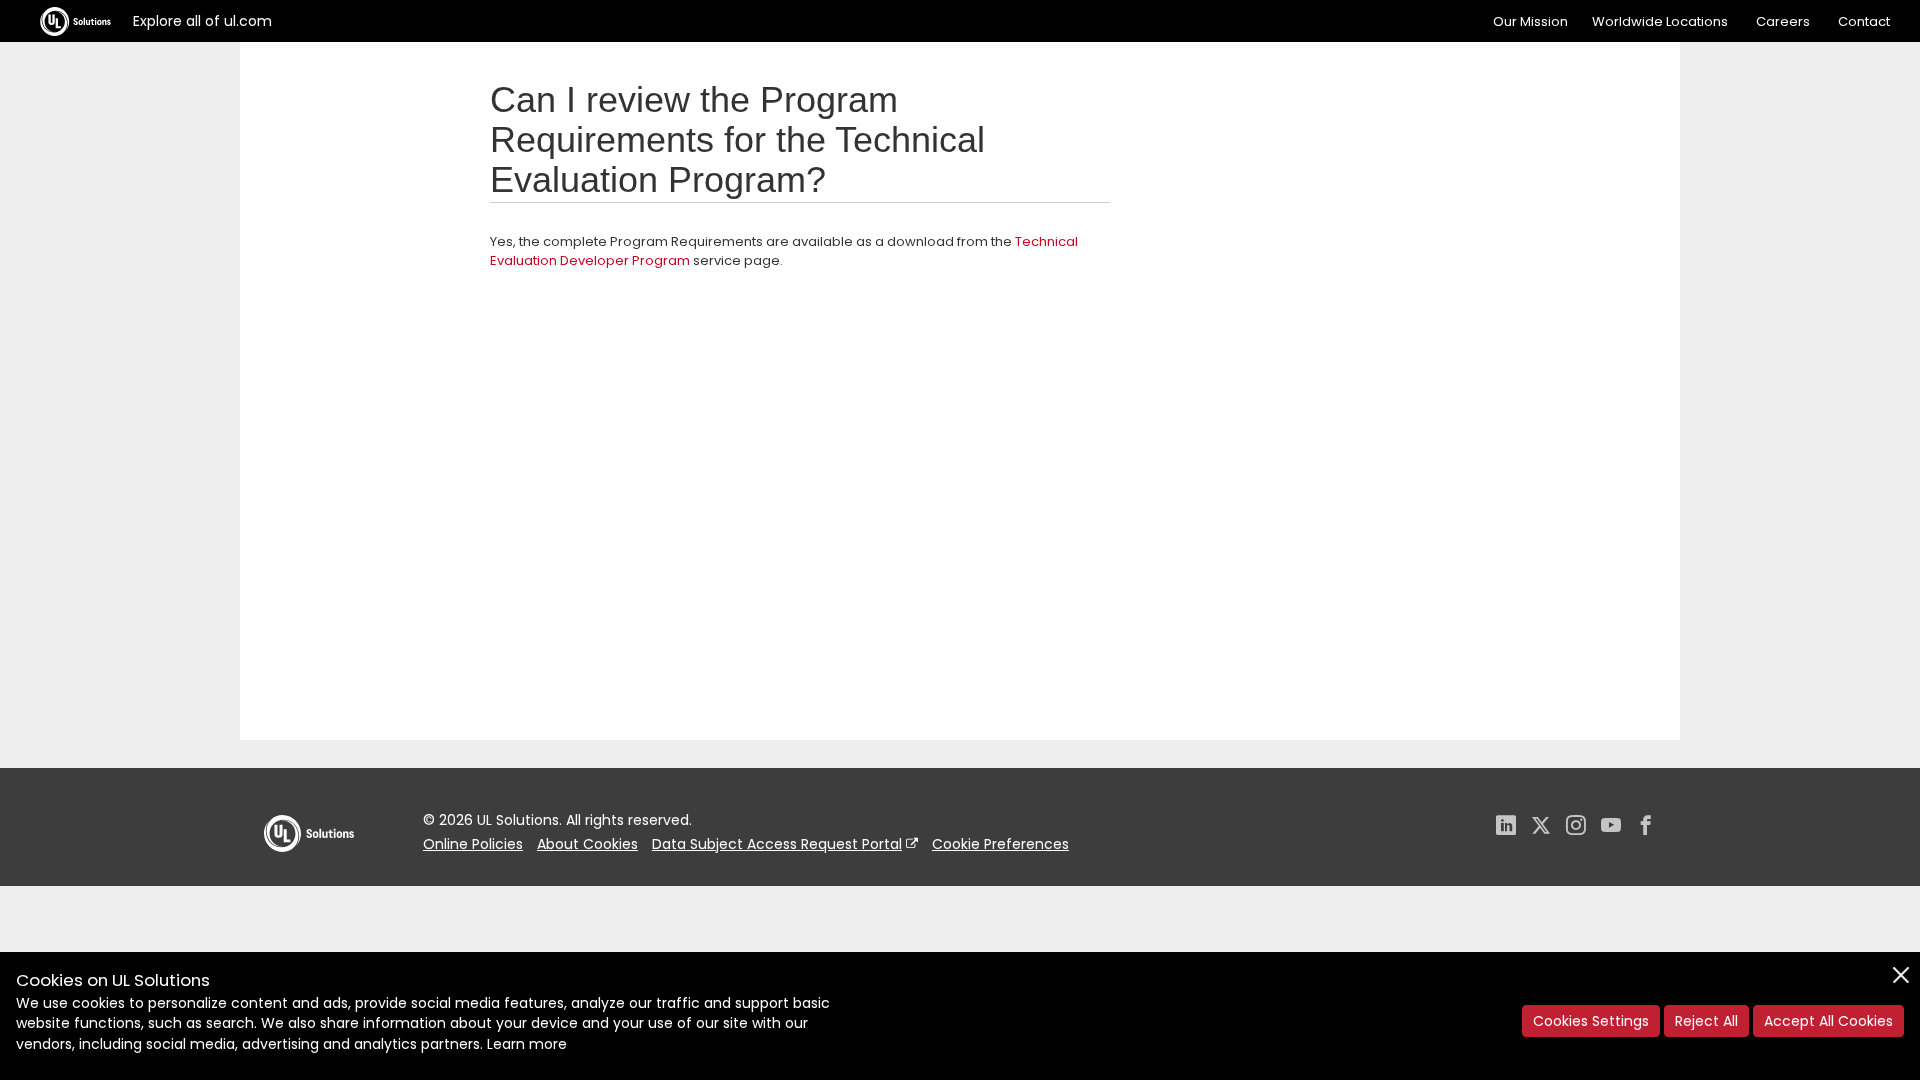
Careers (1783, 21)
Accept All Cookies (1828, 1021)
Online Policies (473, 844)
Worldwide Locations (1660, 21)
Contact (1864, 21)
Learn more (527, 1044)
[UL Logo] (309, 871)
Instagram (1576, 827)
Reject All (1706, 1021)
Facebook (1646, 827)
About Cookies (587, 844)
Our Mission (1530, 21)
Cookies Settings (1591, 1021)
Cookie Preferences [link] (1000, 844)
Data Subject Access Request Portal (777, 844)
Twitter (1541, 827)
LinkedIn (1506, 827)
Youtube (1611, 827)
